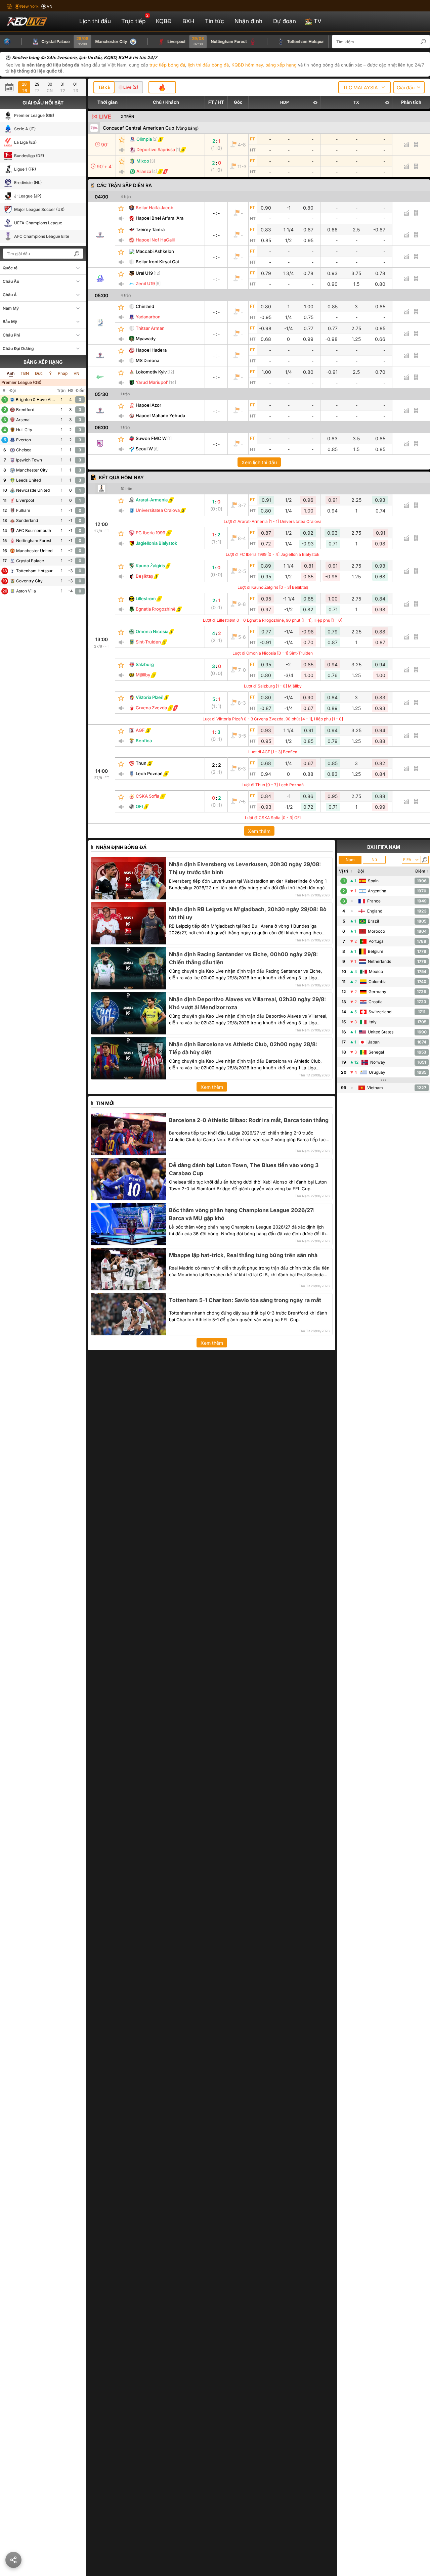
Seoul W (144, 449)
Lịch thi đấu (95, 21)
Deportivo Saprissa (156, 149)
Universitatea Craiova (158, 510)
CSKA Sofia (147, 796)
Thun (141, 763)
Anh (11, 373)
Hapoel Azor (148, 405)
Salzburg (145, 664)
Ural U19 (144, 273)
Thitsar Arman (150, 328)
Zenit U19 (145, 283)
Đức (39, 373)
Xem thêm (259, 831)
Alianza (144, 171)
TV (318, 21)
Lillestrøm (146, 598)
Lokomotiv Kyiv (151, 372)
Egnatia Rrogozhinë (156, 609)
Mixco (143, 161)
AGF (140, 730)
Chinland (145, 306)
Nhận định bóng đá (121, 847)
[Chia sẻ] (13, 2560)
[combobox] (364, 87)
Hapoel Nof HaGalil (155, 240)
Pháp (63, 373)
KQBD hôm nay (247, 65)
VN (76, 373)
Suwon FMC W (151, 438)
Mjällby (143, 675)
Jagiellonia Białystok (156, 543)
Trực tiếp (135, 19)
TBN (25, 373)
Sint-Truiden (148, 642)
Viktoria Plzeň (149, 697)
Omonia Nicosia (152, 631)
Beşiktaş (144, 576)
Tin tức (214, 21)
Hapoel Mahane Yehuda (160, 415)
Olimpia (144, 139)
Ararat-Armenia (152, 500)
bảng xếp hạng (281, 65)
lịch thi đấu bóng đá (208, 65)
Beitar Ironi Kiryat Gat (157, 262)
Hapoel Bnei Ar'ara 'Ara (160, 218)
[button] (427, 42)
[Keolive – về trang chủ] (34, 21)
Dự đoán (285, 21)
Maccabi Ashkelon (155, 251)
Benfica (144, 741)
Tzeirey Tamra (150, 229)
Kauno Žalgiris (150, 566)
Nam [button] (350, 860)
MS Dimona (147, 360)
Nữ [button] (374, 860)
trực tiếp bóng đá (167, 65)
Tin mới (105, 1103)
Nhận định (248, 21)
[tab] (104, 87)
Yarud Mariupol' (152, 382)
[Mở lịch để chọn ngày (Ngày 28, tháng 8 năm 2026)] (11, 87)
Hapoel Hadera (151, 350)
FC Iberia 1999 (150, 533)
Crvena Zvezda (151, 708)
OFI (139, 806)
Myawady (146, 339)
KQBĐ (164, 21)
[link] (101, 235)
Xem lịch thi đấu (259, 462)
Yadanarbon (148, 317)
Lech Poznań (149, 773)
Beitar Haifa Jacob (155, 208)
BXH (188, 21)
